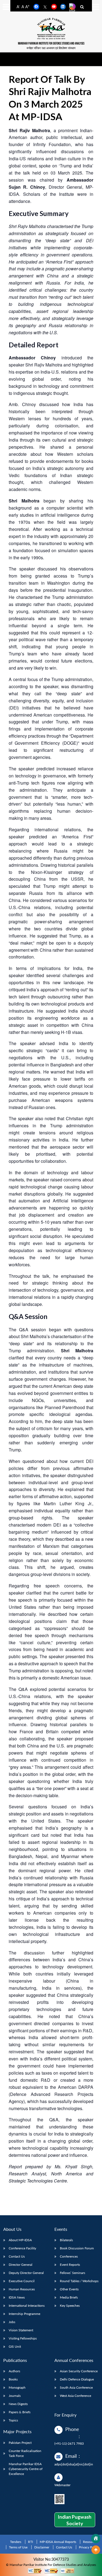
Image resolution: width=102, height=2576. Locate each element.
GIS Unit (15, 2346)
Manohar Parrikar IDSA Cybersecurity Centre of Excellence (26, 2469)
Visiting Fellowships (23, 2338)
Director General (21, 2265)
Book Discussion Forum (77, 2248)
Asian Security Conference (79, 2371)
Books (13, 2379)
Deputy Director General (26, 2273)
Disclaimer (42, 2547)
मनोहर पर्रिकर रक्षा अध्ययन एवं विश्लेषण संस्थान (51, 48)
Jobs (12, 2322)
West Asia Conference (75, 2396)
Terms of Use (18, 2547)
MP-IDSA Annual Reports (58, 2542)
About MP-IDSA (20, 2240)
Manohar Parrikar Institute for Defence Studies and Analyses (51, 44)
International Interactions (27, 2306)
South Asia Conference (76, 2387)
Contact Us (17, 2256)
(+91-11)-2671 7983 (69, 2443)
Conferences (69, 2256)
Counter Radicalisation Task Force (25, 2453)
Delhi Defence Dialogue (77, 2379)
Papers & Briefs (20, 2412)
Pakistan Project (20, 2443)
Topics (13, 2420)
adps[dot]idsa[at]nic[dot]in (74, 2464)
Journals (15, 2396)
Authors (14, 2371)
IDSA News (17, 2297)
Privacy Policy (89, 2547)
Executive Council (22, 2281)
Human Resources (22, 2289)
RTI (30, 2542)
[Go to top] (96, 2550)
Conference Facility (22, 2248)
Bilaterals (66, 2240)
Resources (90, 2542)
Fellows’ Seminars (72, 2273)
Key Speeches (70, 2306)
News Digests (18, 2404)
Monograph (17, 2387)
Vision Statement (21, 2330)
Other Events (69, 2289)
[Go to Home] (96, 2539)
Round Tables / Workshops (79, 2281)
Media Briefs (69, 2297)
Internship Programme (24, 2314)
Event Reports (70, 2265)
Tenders (16, 2542)
